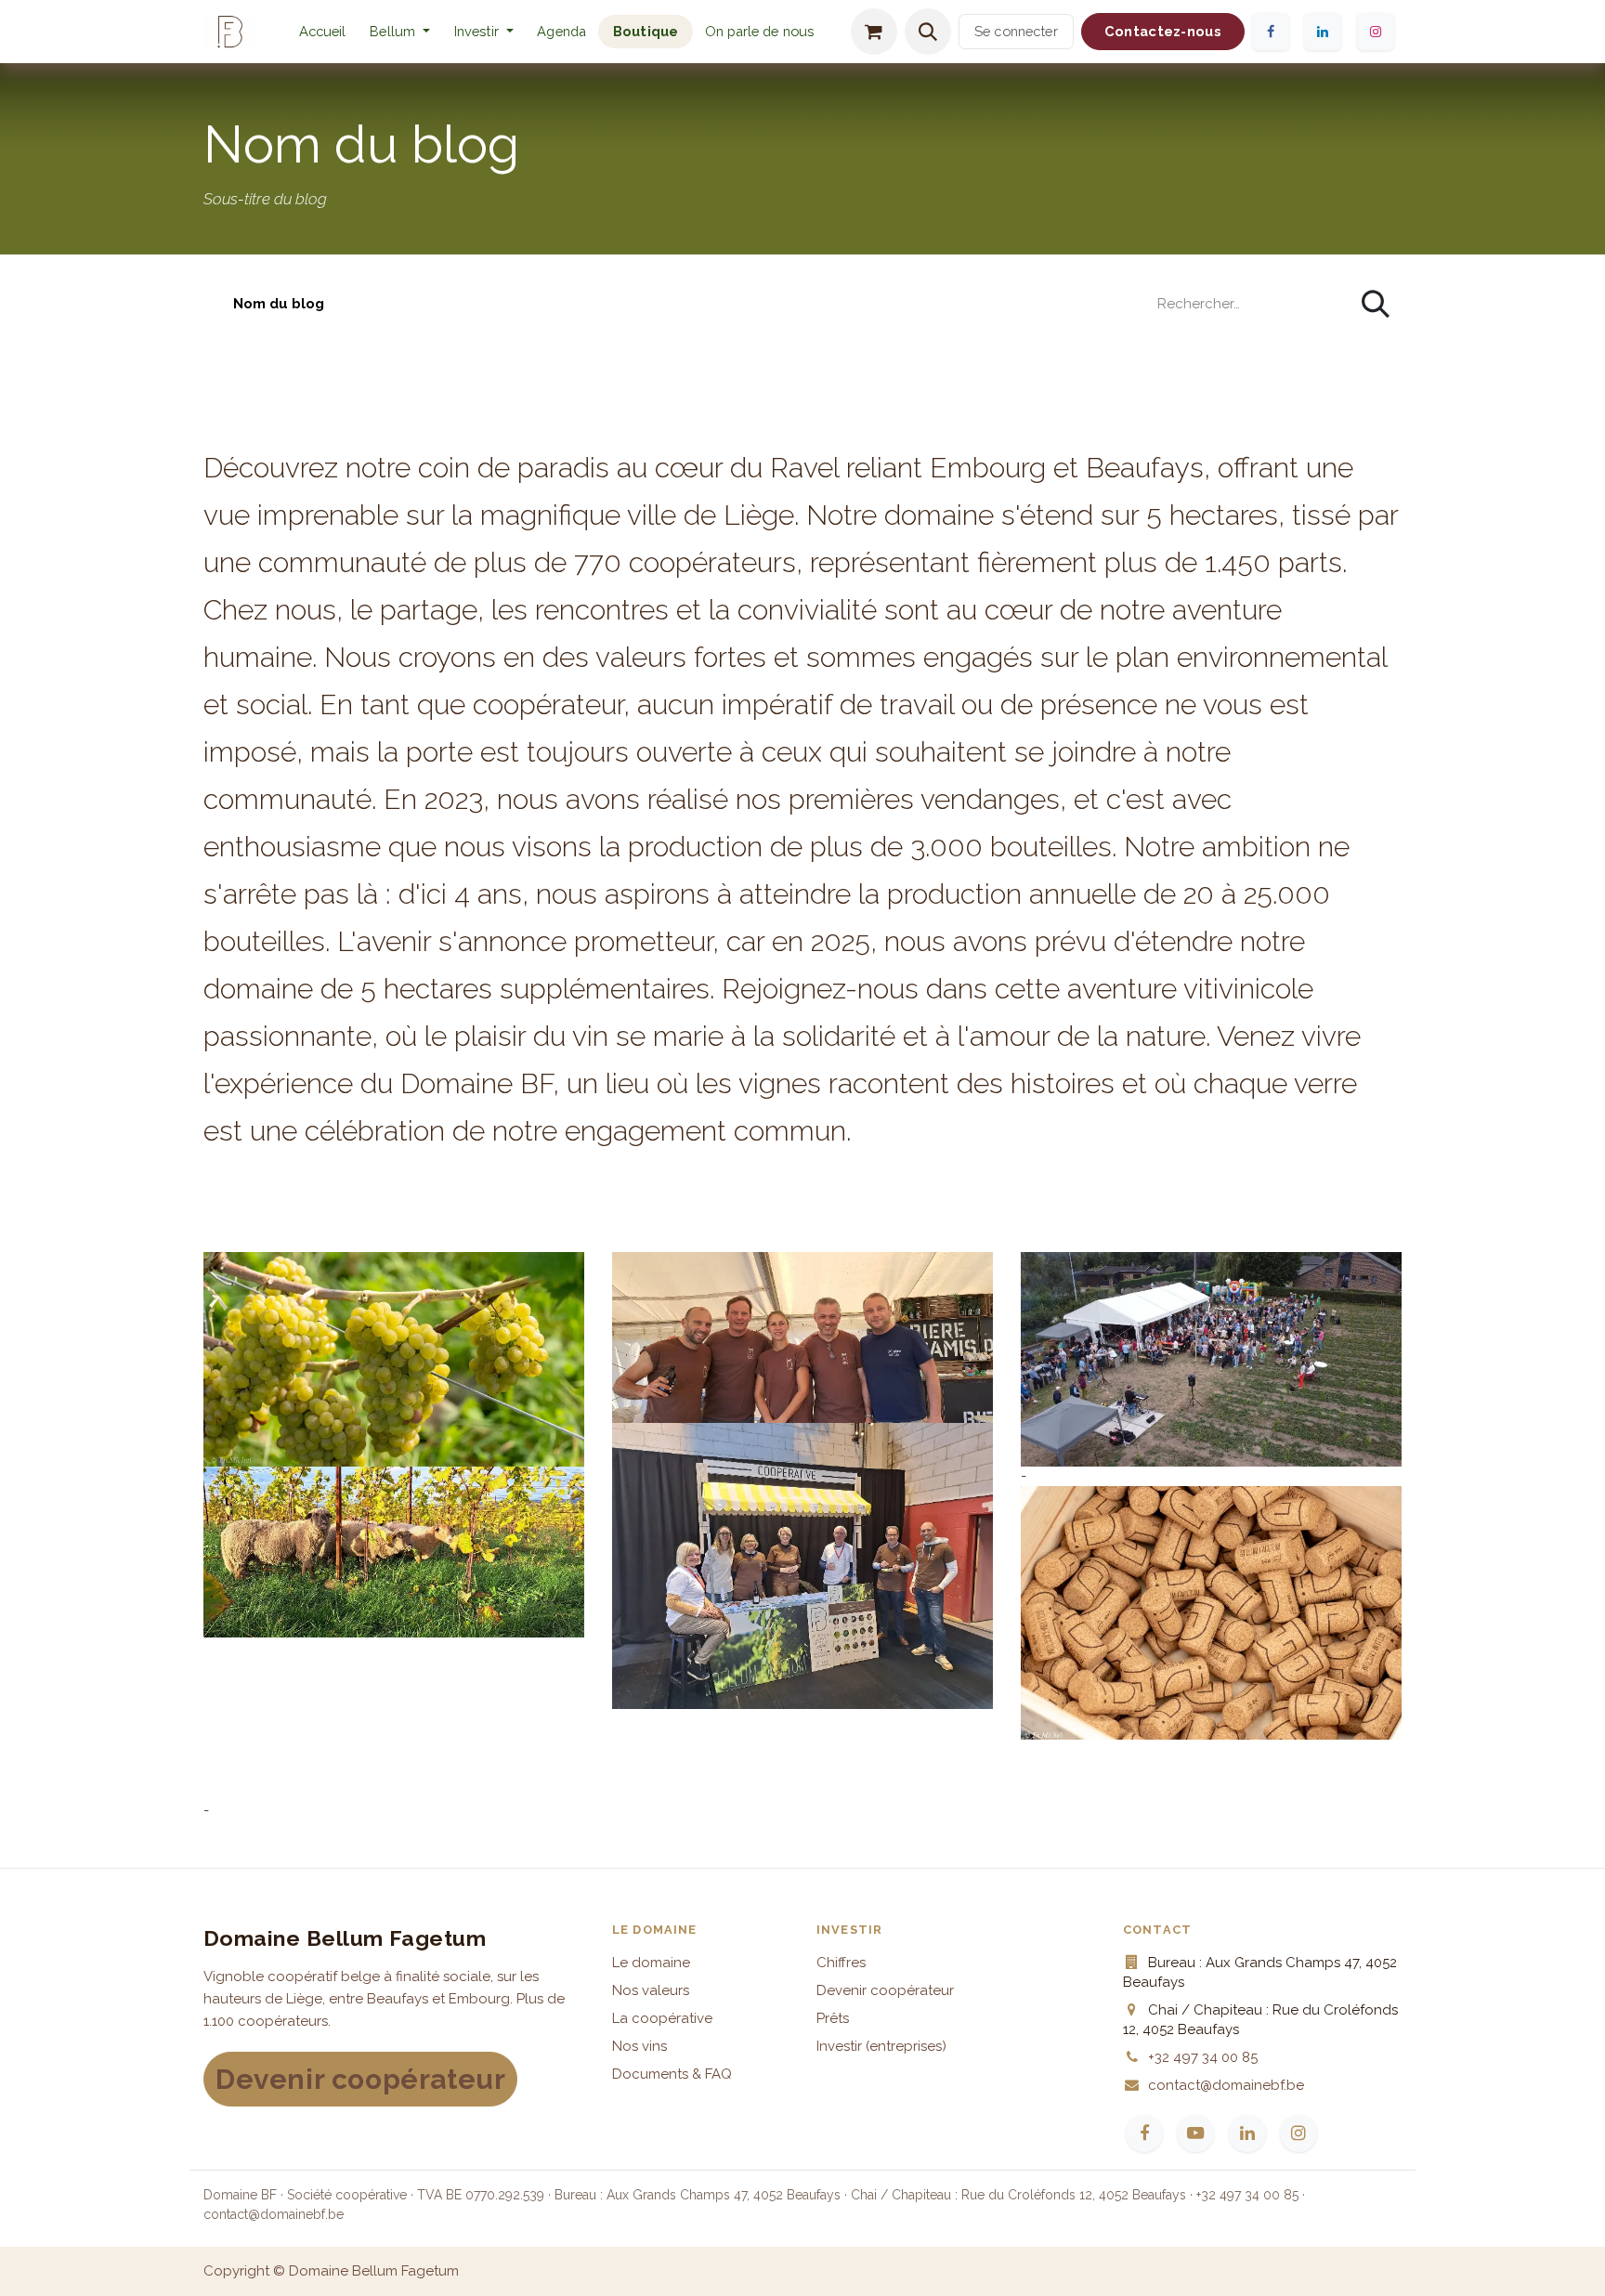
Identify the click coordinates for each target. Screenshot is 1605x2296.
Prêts (833, 2018)
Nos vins (639, 2046)
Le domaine (651, 1963)
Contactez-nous (1163, 31)
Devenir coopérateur (360, 2079)
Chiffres (841, 1963)
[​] (218, 304)
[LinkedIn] (1323, 32)
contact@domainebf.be (1226, 2085)
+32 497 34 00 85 (1203, 2057)
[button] (928, 32)
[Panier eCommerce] (874, 32)
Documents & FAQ (672, 2074)
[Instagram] (1376, 32)
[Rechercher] (1376, 304)
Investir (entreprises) (881, 2046)
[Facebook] (1270, 32)
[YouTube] (1195, 2133)
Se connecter (1016, 31)
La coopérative (662, 2018)
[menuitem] (323, 32)
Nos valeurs (651, 1990)
